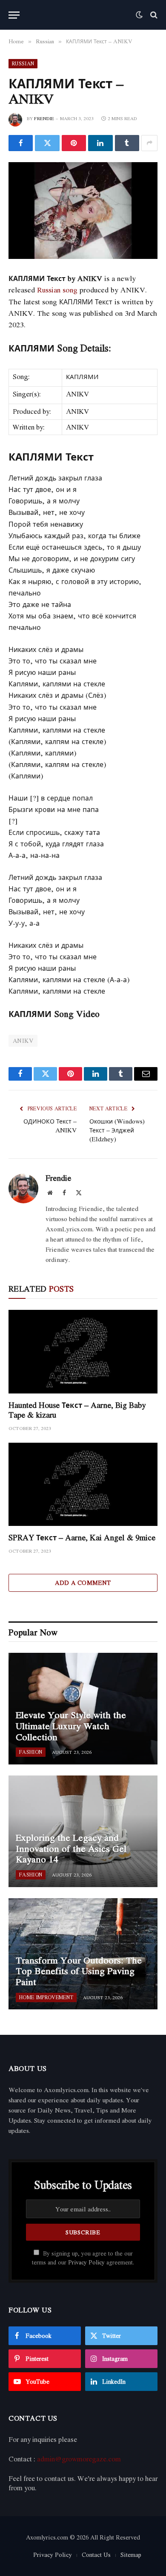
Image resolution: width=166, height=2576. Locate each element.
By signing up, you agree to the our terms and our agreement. (83, 2258)
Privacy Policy (86, 2262)
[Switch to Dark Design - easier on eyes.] (139, 15)
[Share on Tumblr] (127, 143)
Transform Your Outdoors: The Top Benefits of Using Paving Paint (79, 1971)
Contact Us (96, 2555)
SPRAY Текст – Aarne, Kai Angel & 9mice (82, 1537)
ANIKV (23, 1041)
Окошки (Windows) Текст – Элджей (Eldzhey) (117, 1130)
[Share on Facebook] (21, 143)
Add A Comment (83, 1583)
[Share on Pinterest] (74, 143)
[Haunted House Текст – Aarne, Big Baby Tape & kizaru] (83, 1352)
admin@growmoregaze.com (79, 2459)
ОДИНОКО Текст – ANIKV (50, 1125)
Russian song (57, 290)
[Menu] (14, 15)
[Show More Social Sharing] (149, 143)
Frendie (44, 118)
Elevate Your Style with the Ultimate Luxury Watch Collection (71, 1726)
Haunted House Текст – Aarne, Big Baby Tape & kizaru (77, 1410)
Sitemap (131, 2555)
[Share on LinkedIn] (100, 143)
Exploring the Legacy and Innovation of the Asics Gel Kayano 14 (71, 1848)
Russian (23, 63)
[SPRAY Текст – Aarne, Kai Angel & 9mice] (83, 1485)
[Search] (153, 15)
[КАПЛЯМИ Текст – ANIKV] (83, 211)
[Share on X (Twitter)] (47, 143)
